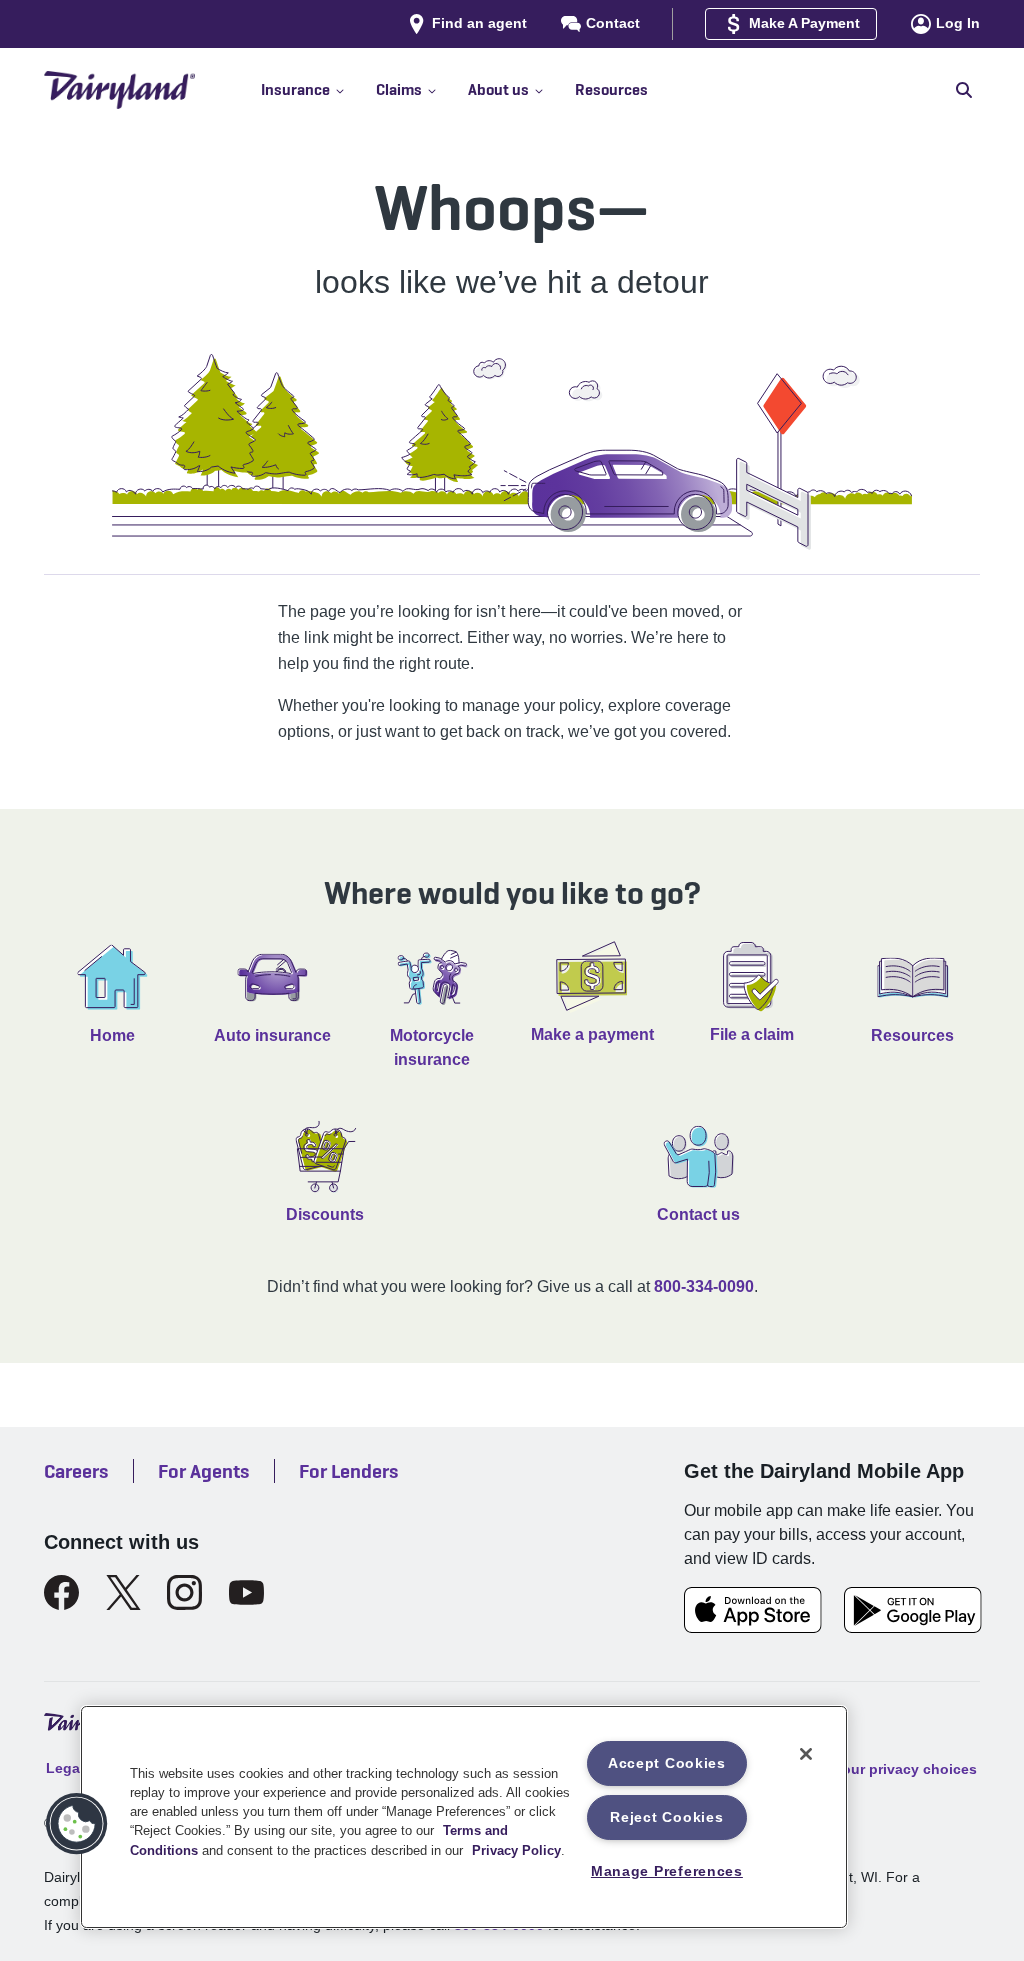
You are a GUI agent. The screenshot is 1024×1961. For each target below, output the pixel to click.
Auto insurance (272, 1035)
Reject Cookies (666, 1817)
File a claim (752, 1034)
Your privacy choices (905, 1768)
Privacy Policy (516, 1850)
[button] (318, 90)
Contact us (698, 1214)
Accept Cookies (667, 1763)
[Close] (806, 1754)
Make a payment (592, 1034)
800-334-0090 (704, 1286)
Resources (912, 1035)
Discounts (325, 1214)
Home (112, 1035)
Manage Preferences (667, 1871)
